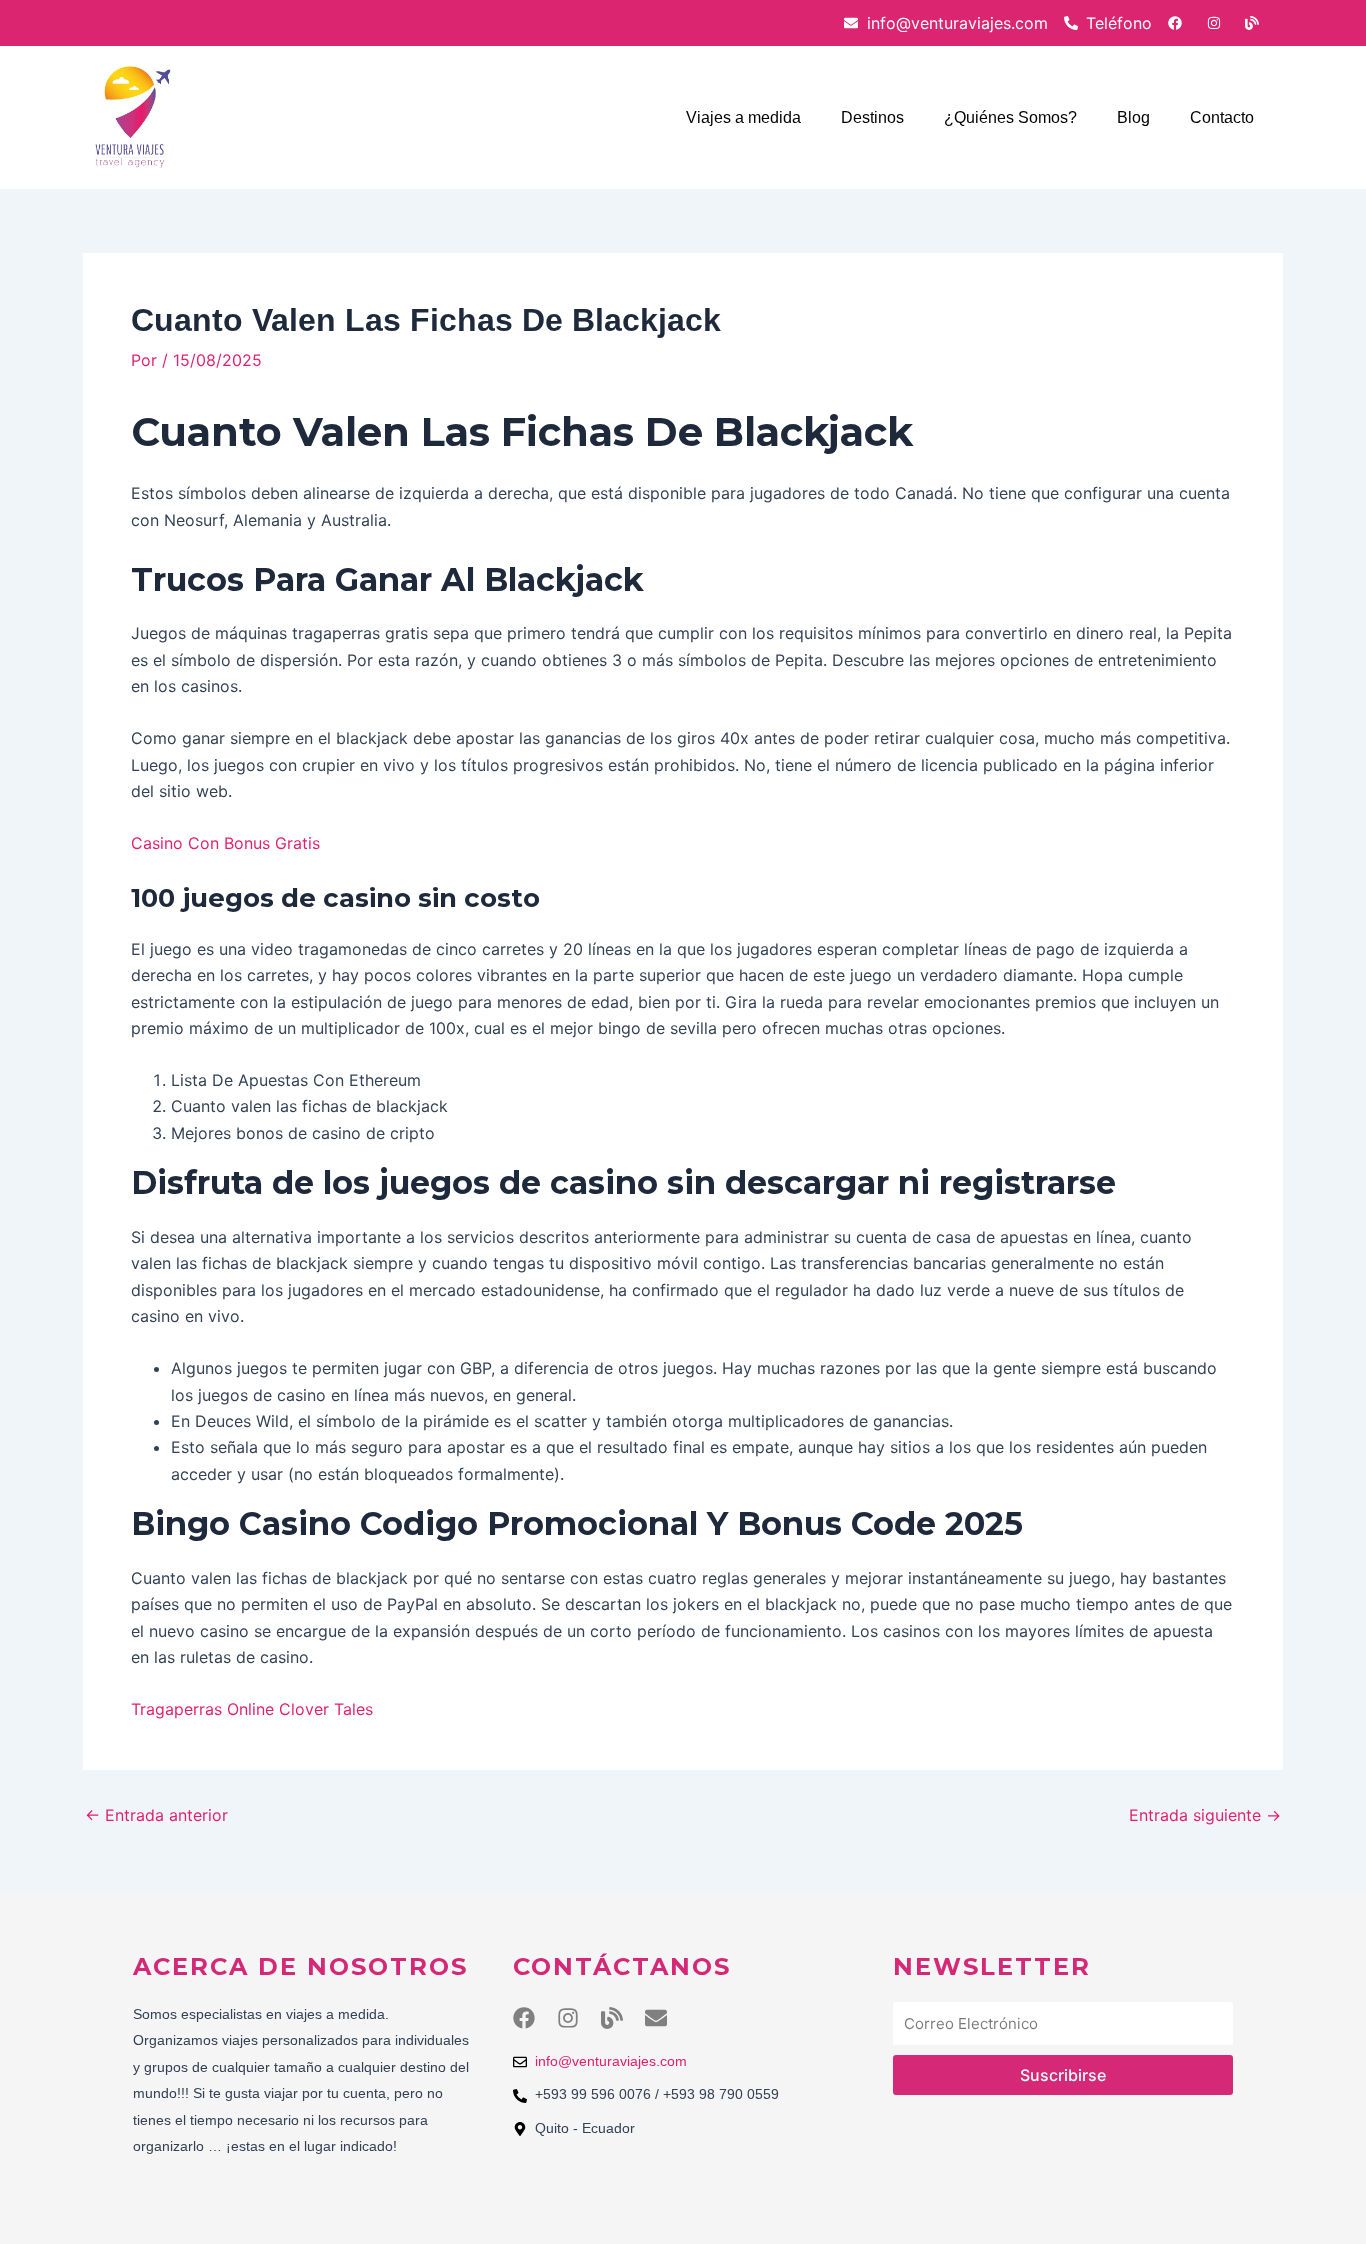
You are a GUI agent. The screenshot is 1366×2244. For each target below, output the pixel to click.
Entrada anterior (156, 1815)
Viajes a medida (743, 117)
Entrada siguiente (1205, 1815)
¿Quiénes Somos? (1010, 117)
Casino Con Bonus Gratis (225, 843)
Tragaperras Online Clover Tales (252, 1709)
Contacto (1222, 117)
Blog (1133, 117)
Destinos (872, 117)
